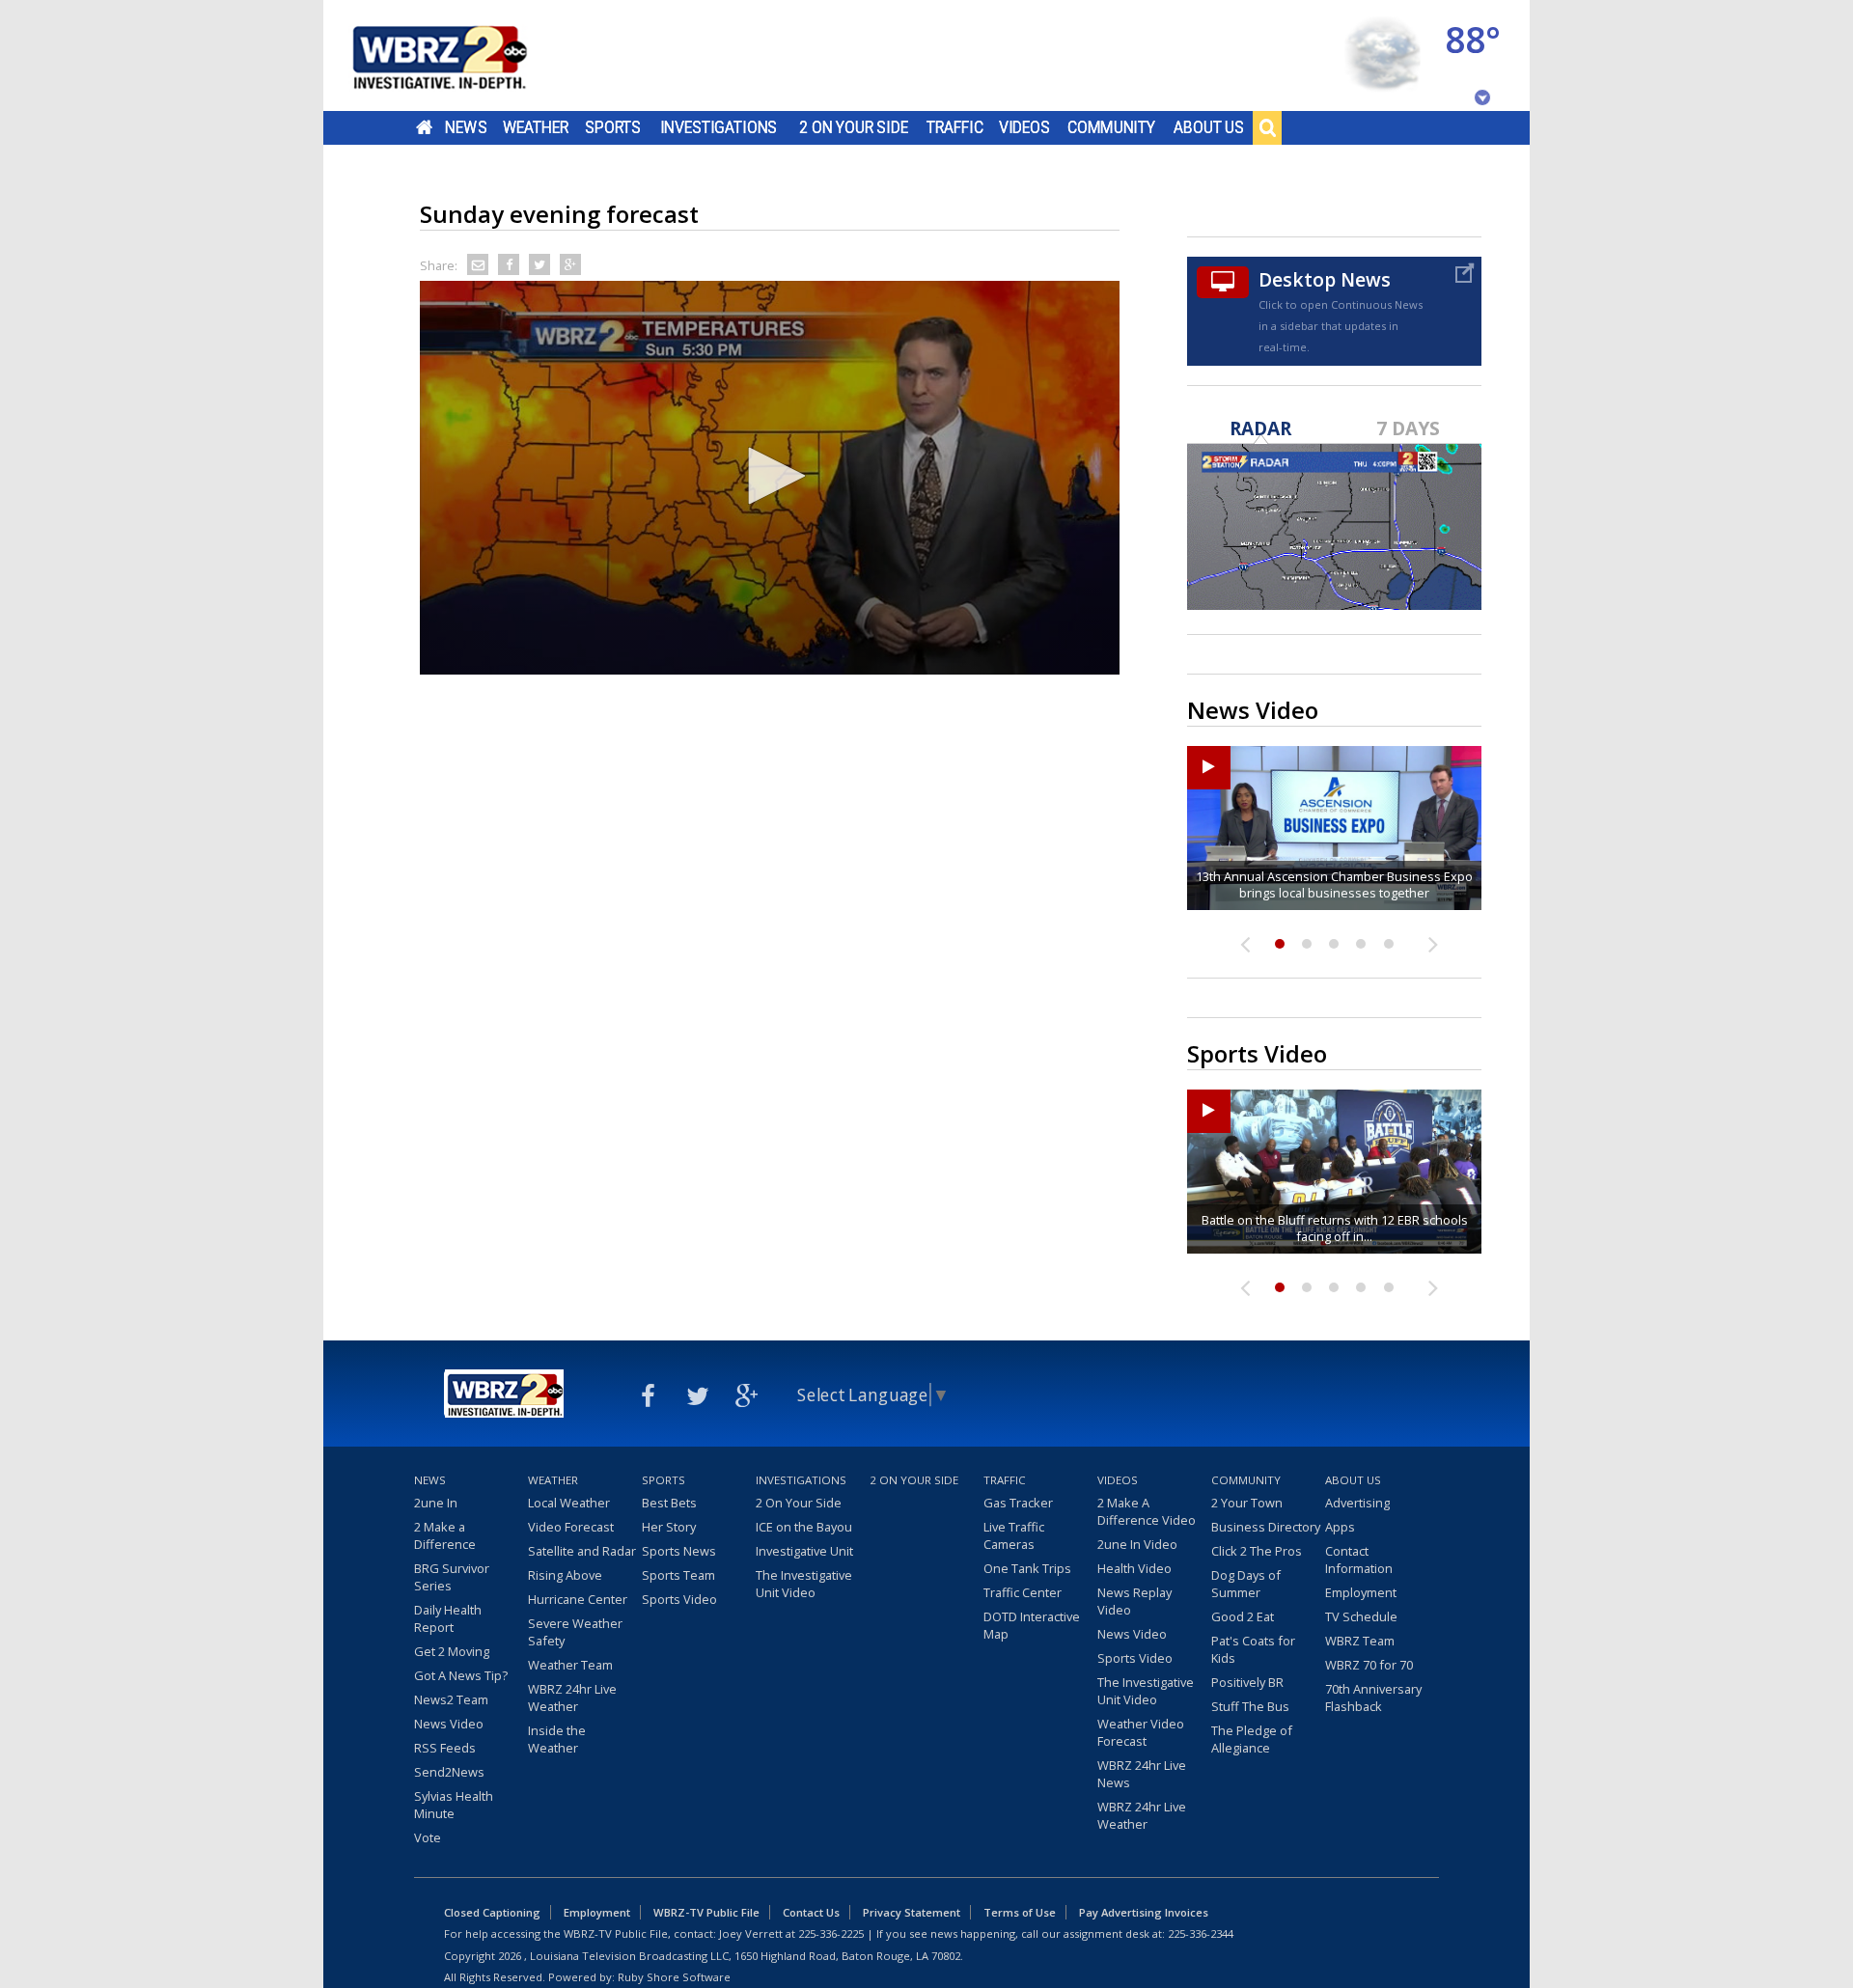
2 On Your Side (854, 127)
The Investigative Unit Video (804, 1584)
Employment (1361, 1592)
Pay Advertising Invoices (1144, 1912)
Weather (536, 127)
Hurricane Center (578, 1599)
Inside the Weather (557, 1739)
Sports (613, 127)
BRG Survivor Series (452, 1577)
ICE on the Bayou (804, 1527)
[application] (770, 478)
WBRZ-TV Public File (706, 1912)
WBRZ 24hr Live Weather (572, 1698)
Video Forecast (571, 1527)
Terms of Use (1020, 1912)
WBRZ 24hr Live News (1142, 1774)
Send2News (449, 1772)
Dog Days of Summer (1246, 1584)
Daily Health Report (448, 1618)
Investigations (719, 127)
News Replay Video (1134, 1601)
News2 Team (451, 1699)
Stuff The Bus (1250, 1706)
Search (1267, 127)
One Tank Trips (1027, 1568)
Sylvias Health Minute (454, 1805)
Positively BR (1247, 1682)
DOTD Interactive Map (1032, 1625)
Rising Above (565, 1575)
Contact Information (1359, 1560)
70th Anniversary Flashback (1373, 1698)
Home (424, 127)
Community (1111, 127)
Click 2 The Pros (1257, 1551)
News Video (449, 1724)
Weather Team (570, 1665)
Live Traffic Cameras (1014, 1535)
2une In (436, 1503)
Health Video (1134, 1568)
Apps (1340, 1527)
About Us (1209, 127)
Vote (428, 1837)
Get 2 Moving (452, 1651)
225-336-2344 (1201, 1933)
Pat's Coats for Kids (1253, 1649)
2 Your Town (1247, 1503)
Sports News (679, 1551)
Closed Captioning (492, 1912)
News (466, 127)
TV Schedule (1361, 1616)
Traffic (955, 127)
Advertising (1357, 1503)
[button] (770, 476)
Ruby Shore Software (674, 1977)
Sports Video (679, 1599)
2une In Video (1137, 1544)
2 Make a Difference (445, 1535)
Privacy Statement (912, 1912)
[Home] (463, 55)
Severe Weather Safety (575, 1632)
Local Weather (569, 1503)
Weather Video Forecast (1141, 1732)
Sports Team (678, 1575)
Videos (1024, 127)
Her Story (669, 1527)
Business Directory (1266, 1527)
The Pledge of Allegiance (1252, 1739)
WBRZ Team (1360, 1641)
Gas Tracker (1018, 1503)
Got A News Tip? (461, 1675)
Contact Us (811, 1912)
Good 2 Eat (1243, 1616)
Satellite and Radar (582, 1551)
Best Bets (669, 1503)
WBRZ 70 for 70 (1369, 1665)
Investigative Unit (804, 1551)
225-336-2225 (831, 1933)
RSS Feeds (445, 1748)
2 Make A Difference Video (1147, 1511)
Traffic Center (1023, 1592)
